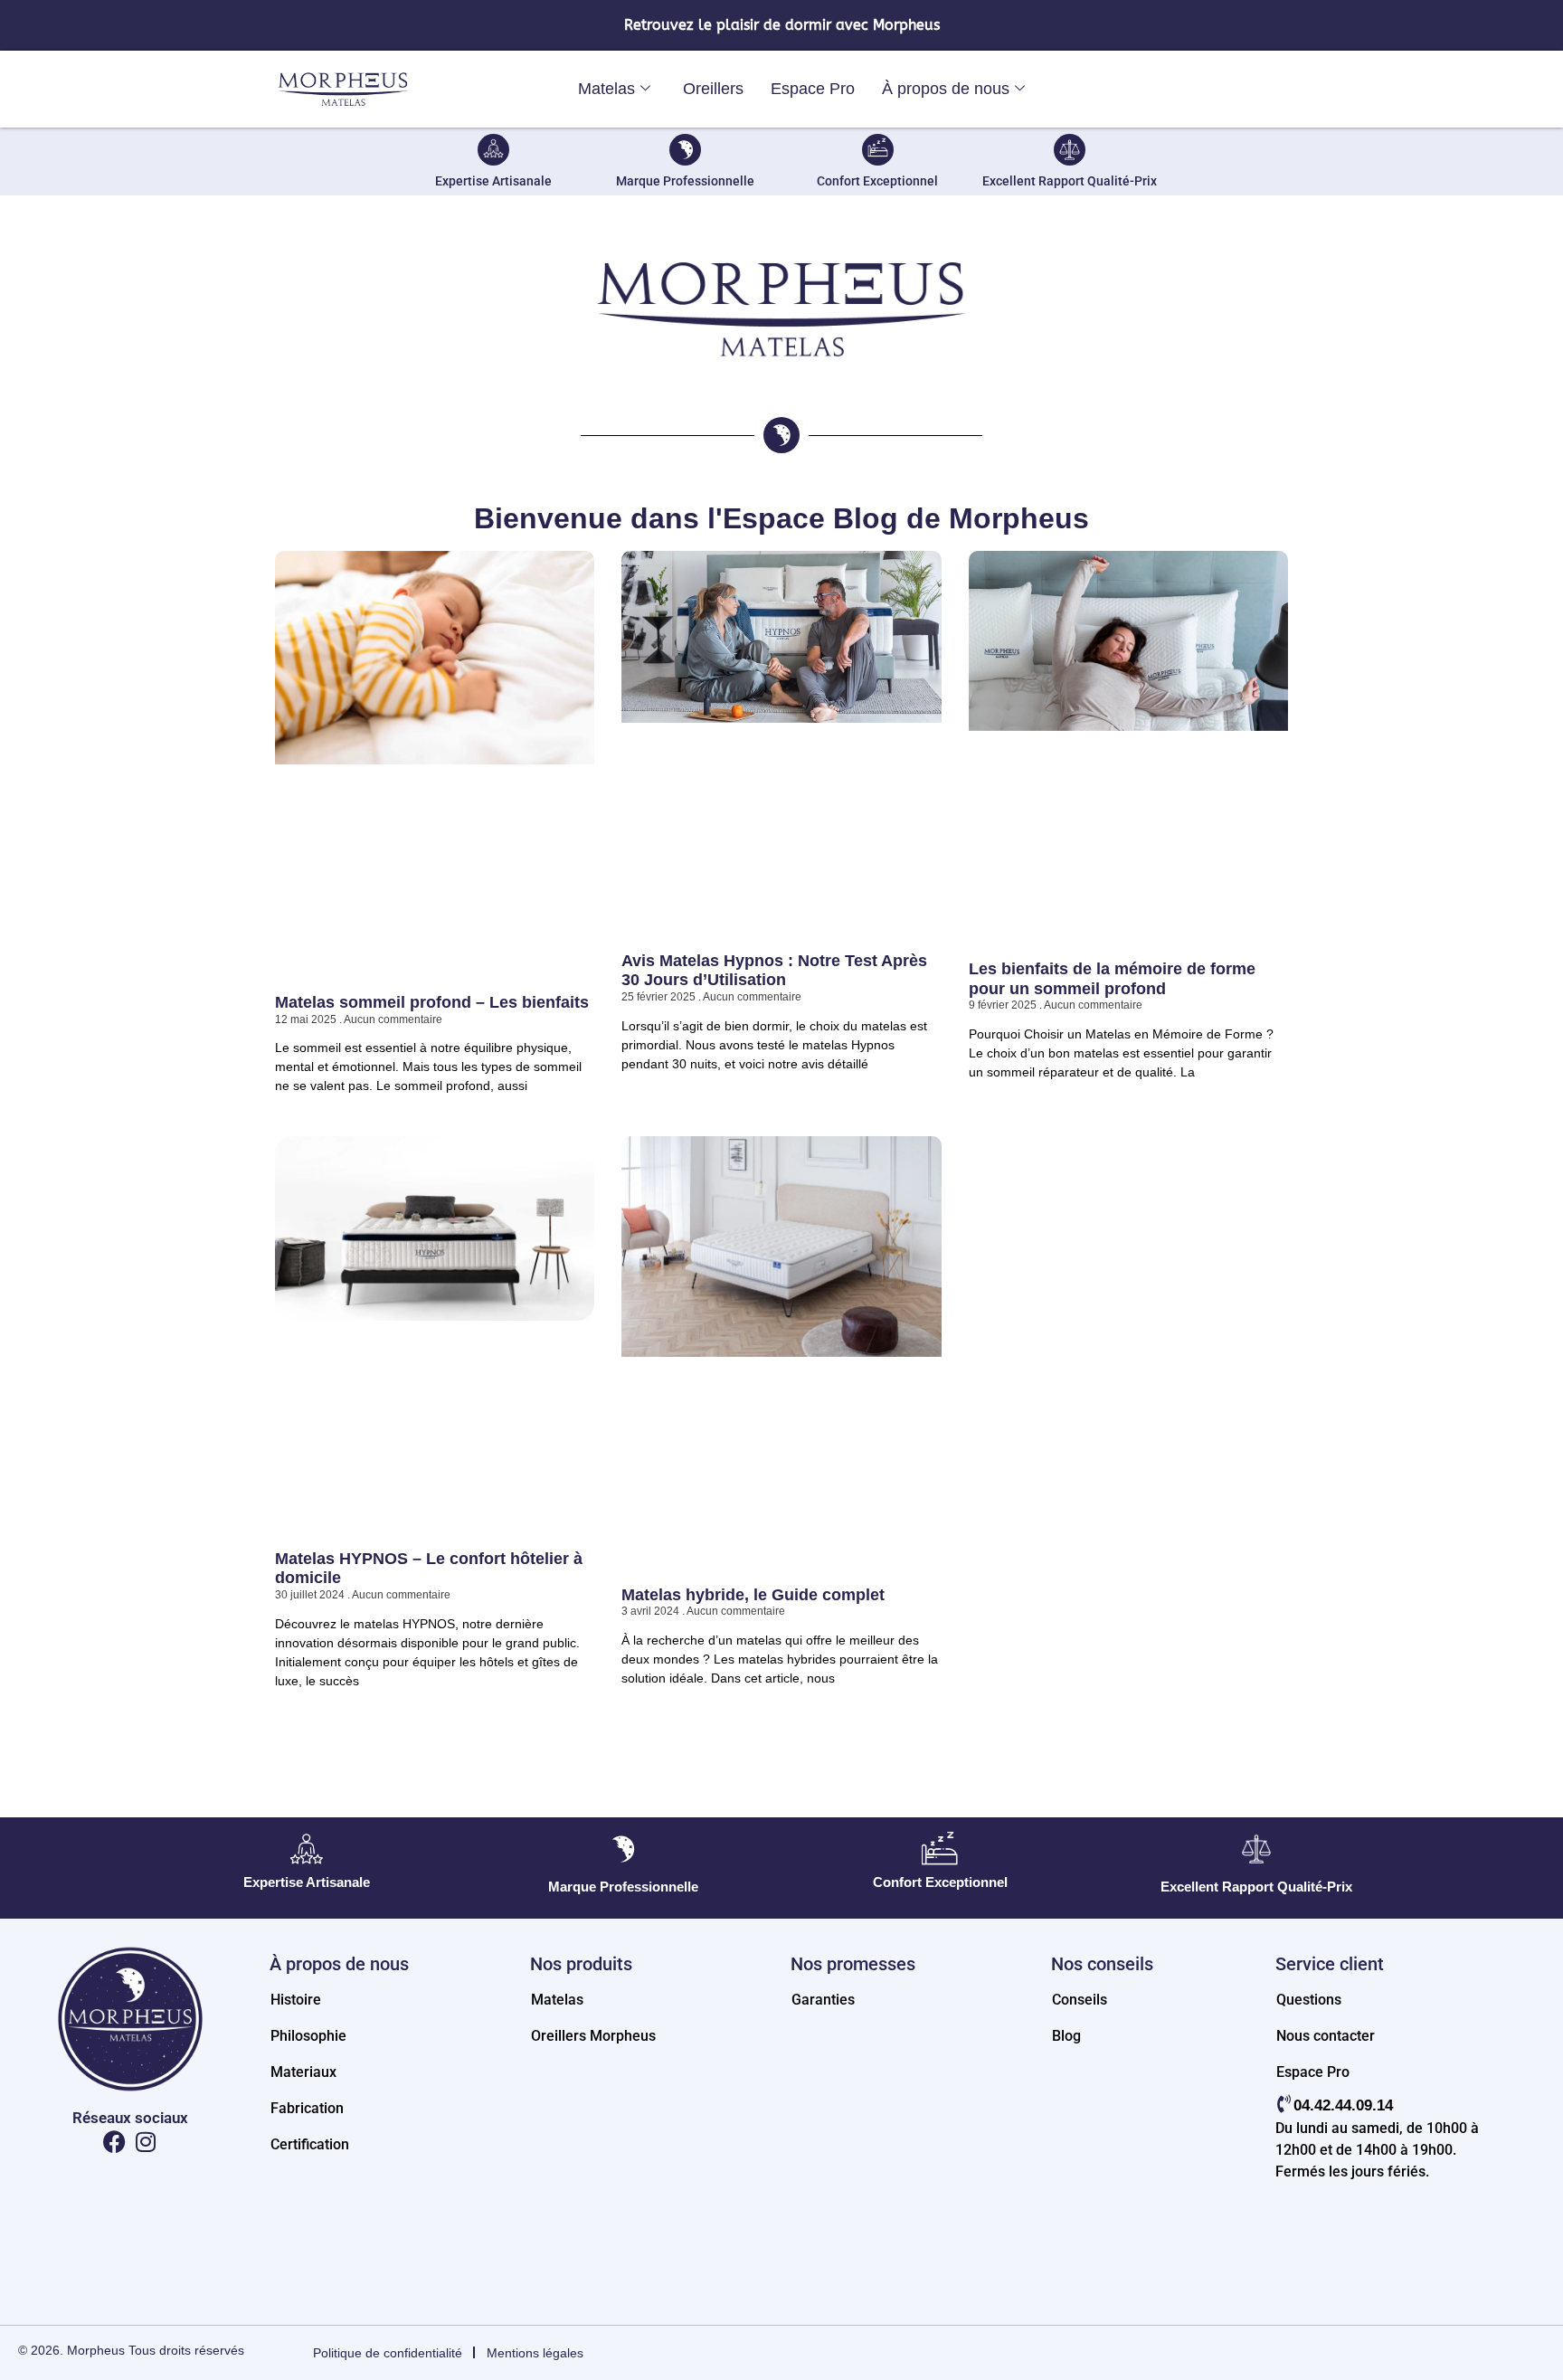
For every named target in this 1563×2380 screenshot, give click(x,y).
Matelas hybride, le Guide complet (753, 1595)
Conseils (1080, 2000)
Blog (1066, 2036)
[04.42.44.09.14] (1284, 2104)
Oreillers (713, 89)
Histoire (296, 2000)
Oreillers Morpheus (593, 2036)
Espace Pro (813, 89)
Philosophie (308, 2036)
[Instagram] (146, 2142)
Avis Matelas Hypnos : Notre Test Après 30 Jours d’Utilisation (774, 971)
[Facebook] (114, 2142)
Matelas (606, 89)
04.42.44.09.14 (1343, 2105)
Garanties (823, 2000)
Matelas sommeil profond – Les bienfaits (432, 1002)
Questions (1309, 2000)
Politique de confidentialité (388, 2353)
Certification (310, 2144)
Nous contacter (1326, 2036)
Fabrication (307, 2108)
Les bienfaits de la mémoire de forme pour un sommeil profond (1112, 979)
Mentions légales (535, 2353)
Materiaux (303, 2072)
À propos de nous (946, 89)
